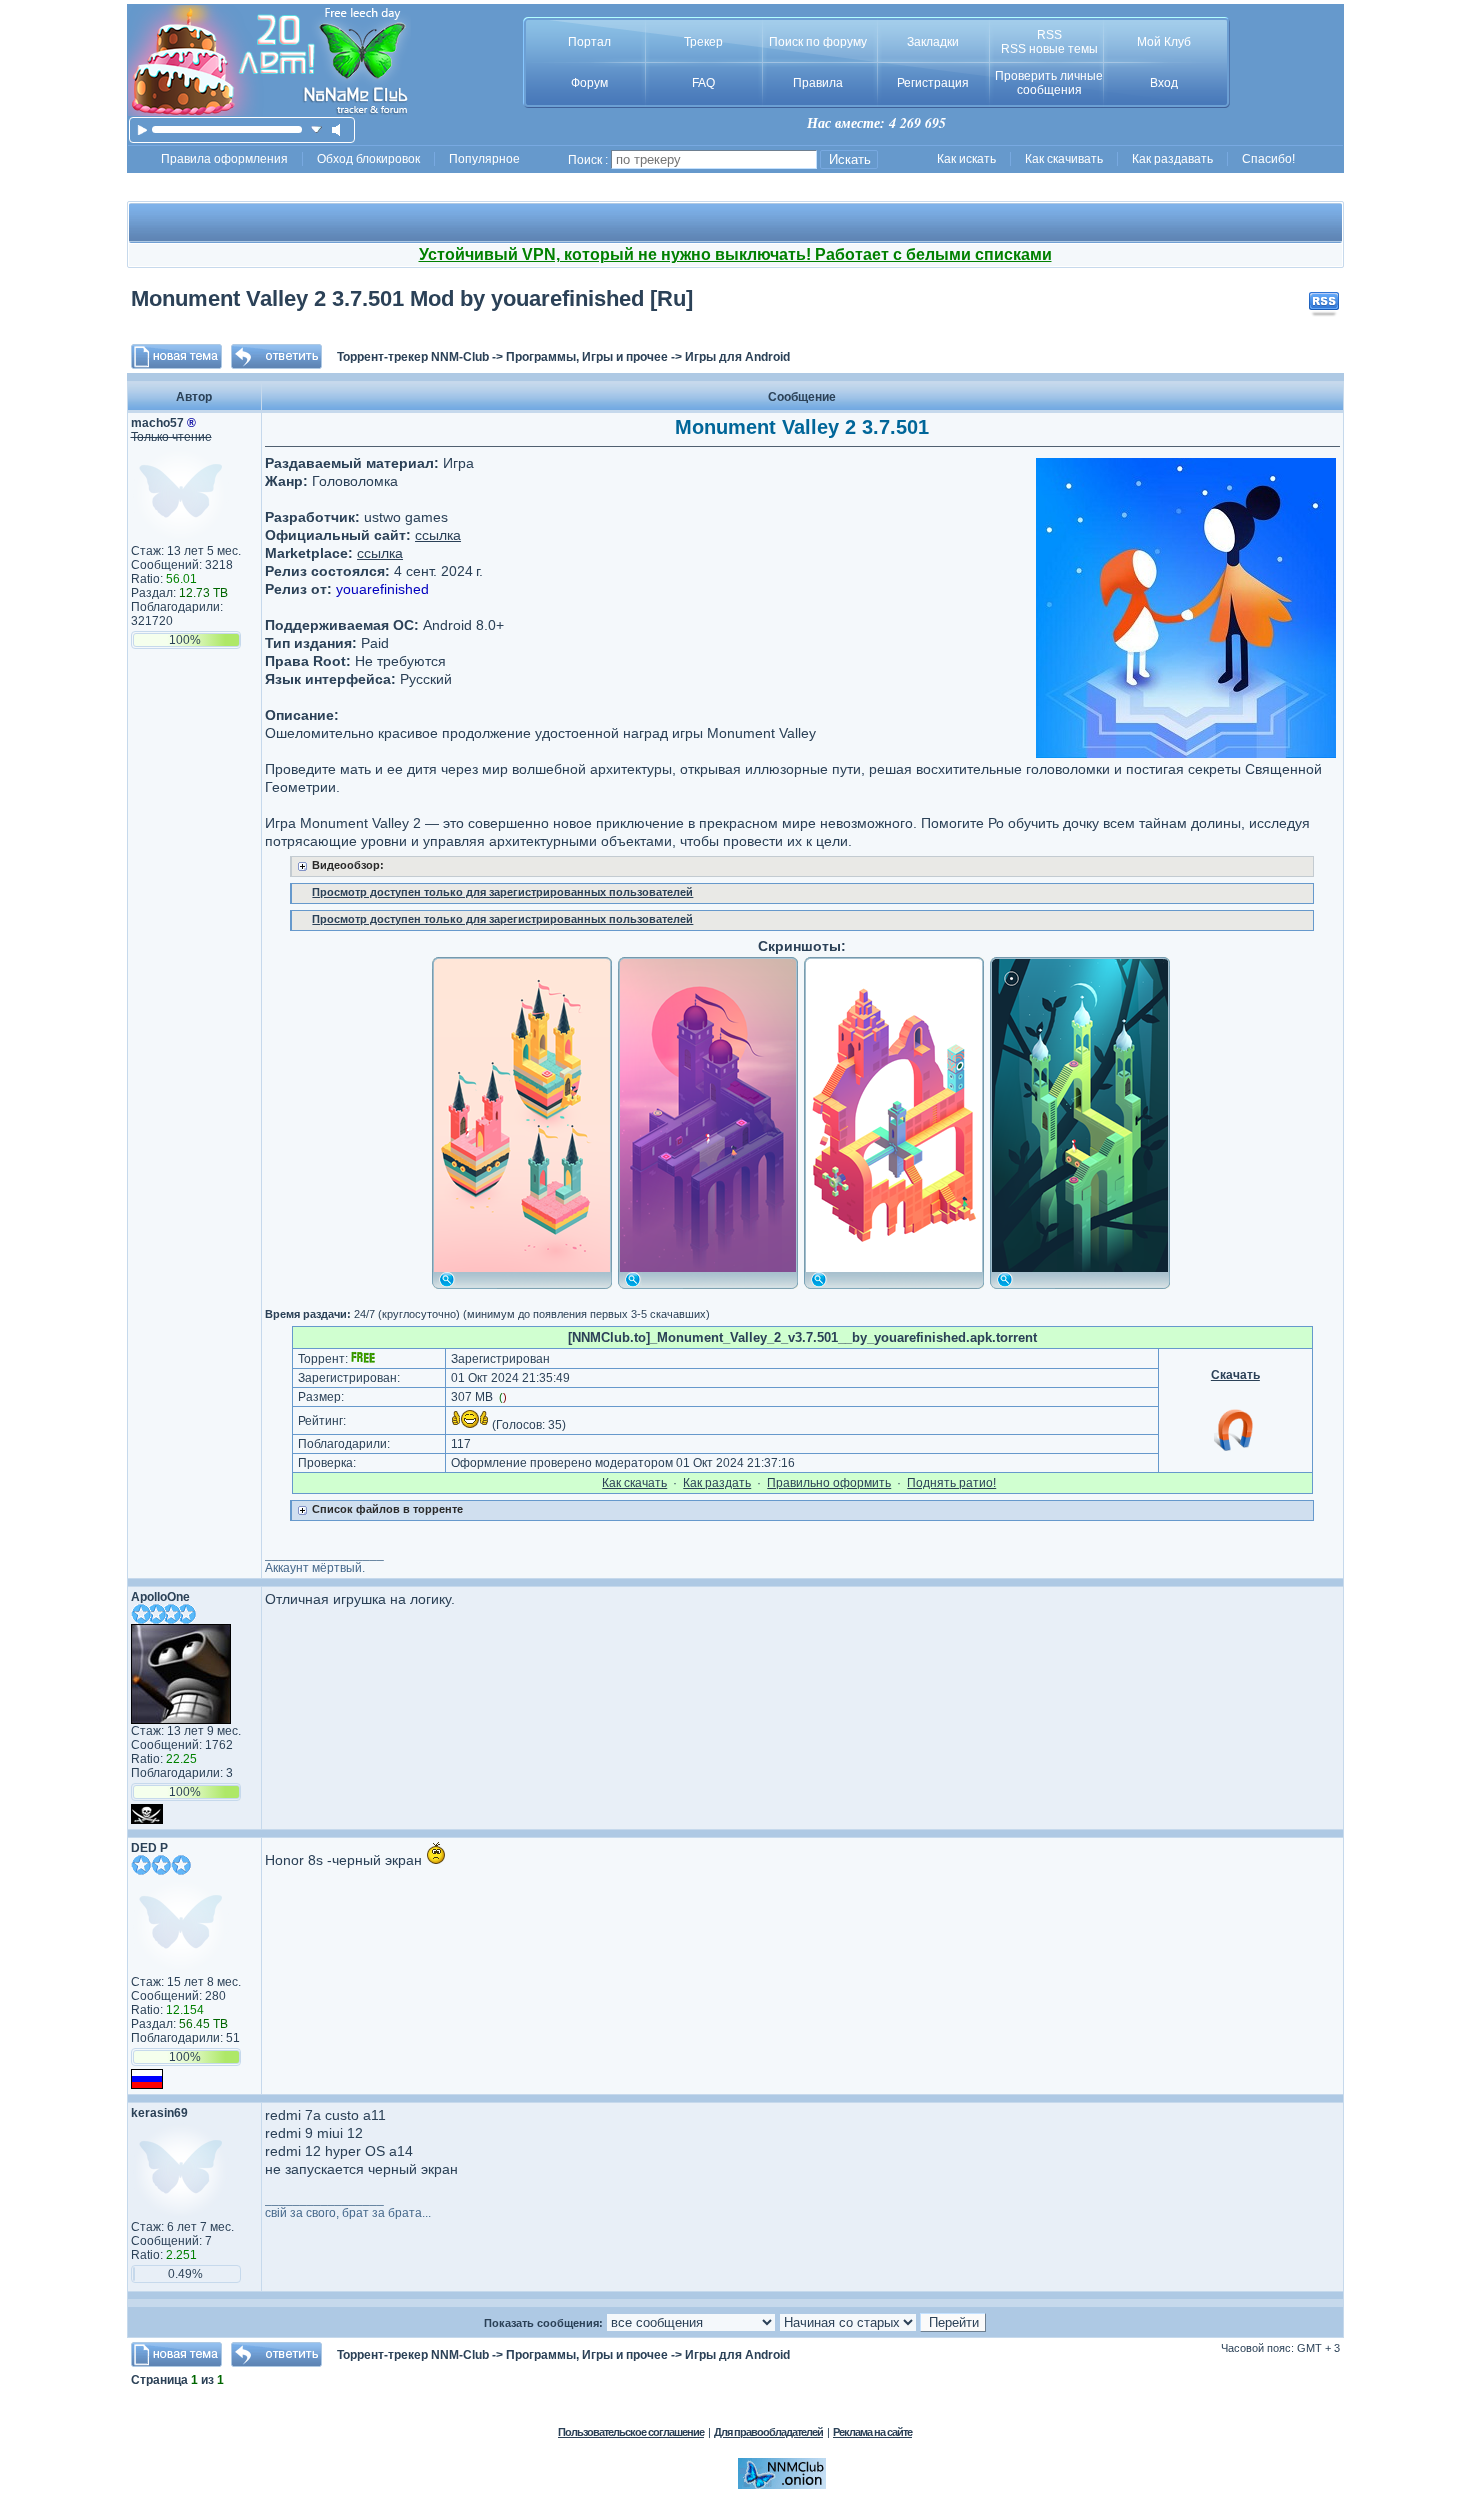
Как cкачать (634, 1483)
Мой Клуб (1164, 42)
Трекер (703, 42)
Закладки (933, 42)
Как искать (966, 159)
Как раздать (717, 1483)
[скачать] (316, 129)
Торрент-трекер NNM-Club (413, 357)
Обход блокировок (368, 159)
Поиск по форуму (818, 42)
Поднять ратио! (951, 1483)
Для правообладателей (768, 2432)
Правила (818, 83)
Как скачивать (1064, 159)
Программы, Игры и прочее (587, 357)
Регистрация (933, 83)
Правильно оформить (829, 1483)
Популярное (484, 159)
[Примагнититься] (1235, 1450)
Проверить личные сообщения (1049, 83)
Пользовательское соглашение (631, 2432)
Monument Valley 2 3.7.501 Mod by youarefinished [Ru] (412, 298)
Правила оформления (224, 159)
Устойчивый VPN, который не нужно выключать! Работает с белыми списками (735, 254)
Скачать (1235, 1375)
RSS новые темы (1049, 49)
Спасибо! (1268, 159)
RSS (1049, 35)
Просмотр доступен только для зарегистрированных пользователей (502, 892)
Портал (589, 42)
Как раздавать (1172, 159)
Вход (1164, 83)
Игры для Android (737, 357)
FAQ (703, 83)
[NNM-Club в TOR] (782, 2485)
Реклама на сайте (872, 2432)
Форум (589, 83)
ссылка (438, 535)
